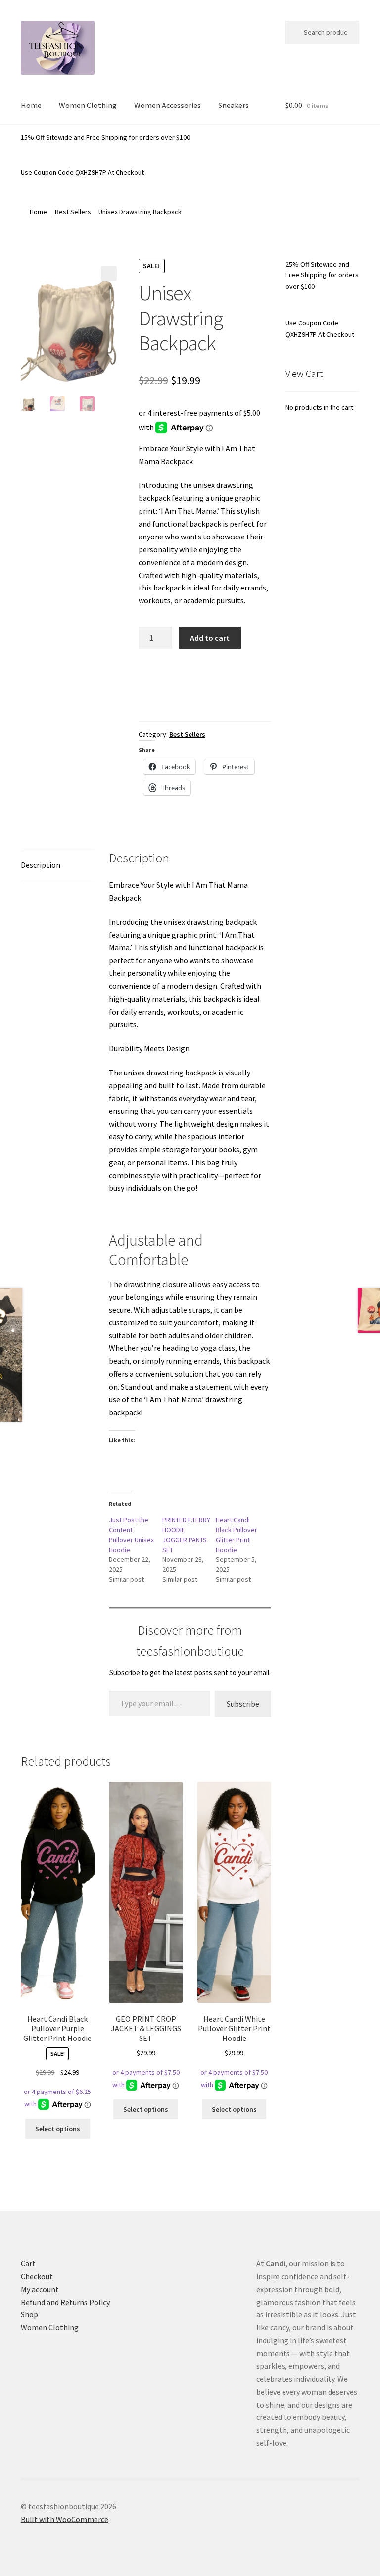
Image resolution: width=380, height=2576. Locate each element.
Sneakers (234, 105)
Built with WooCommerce (65, 2519)
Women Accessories (167, 105)
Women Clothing (88, 105)
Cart (28, 2263)
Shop (29, 2314)
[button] (109, 273)
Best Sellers (73, 212)
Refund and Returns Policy (65, 2302)
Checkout (37, 2276)
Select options (58, 2129)
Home (31, 105)
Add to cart (210, 638)
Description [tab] (41, 865)
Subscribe (243, 1704)
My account (40, 2289)
